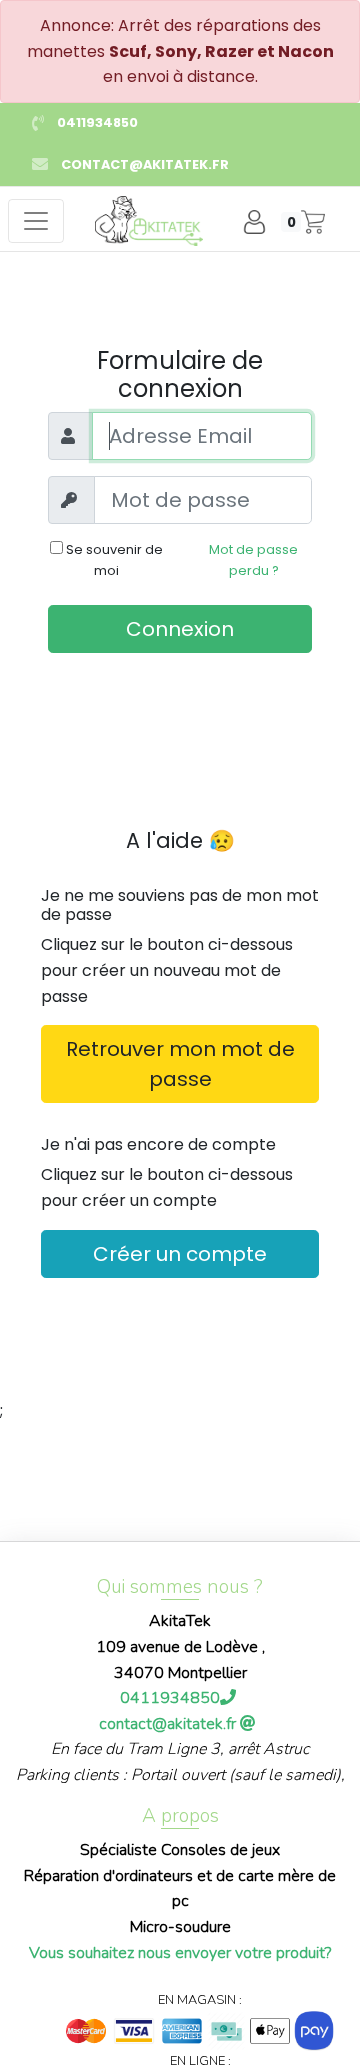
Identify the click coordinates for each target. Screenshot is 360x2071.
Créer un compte (180, 1254)
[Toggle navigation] (36, 221)
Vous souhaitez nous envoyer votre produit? (180, 1953)
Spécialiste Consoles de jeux (180, 1850)
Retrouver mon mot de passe (180, 1064)
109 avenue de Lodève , (180, 1647)
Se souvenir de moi (113, 559)
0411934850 (97, 122)
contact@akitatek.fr (145, 164)
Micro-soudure (180, 1927)
